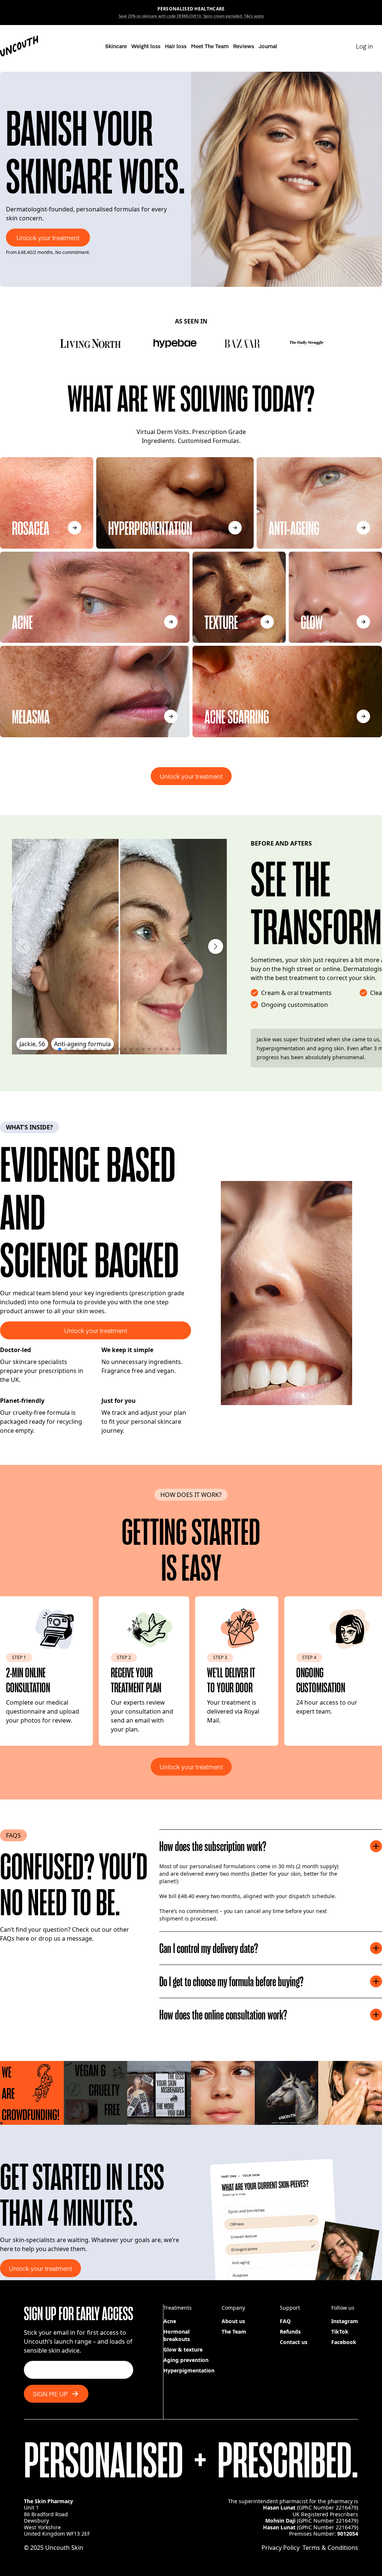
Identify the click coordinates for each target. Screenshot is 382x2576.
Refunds (290, 2332)
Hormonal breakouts (177, 2335)
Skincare (116, 46)
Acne (170, 2321)
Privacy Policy (281, 2548)
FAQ (285, 2321)
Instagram (345, 2321)
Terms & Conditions (330, 2548)
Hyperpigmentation (189, 2370)
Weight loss (146, 46)
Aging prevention (186, 2360)
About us (233, 2321)
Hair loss (176, 46)
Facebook (344, 2342)
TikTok (340, 2332)
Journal (268, 46)
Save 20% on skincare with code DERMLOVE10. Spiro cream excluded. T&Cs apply (191, 16)
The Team (234, 2332)
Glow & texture (183, 2349)
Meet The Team (210, 46)
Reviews (244, 46)
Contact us (294, 2342)
